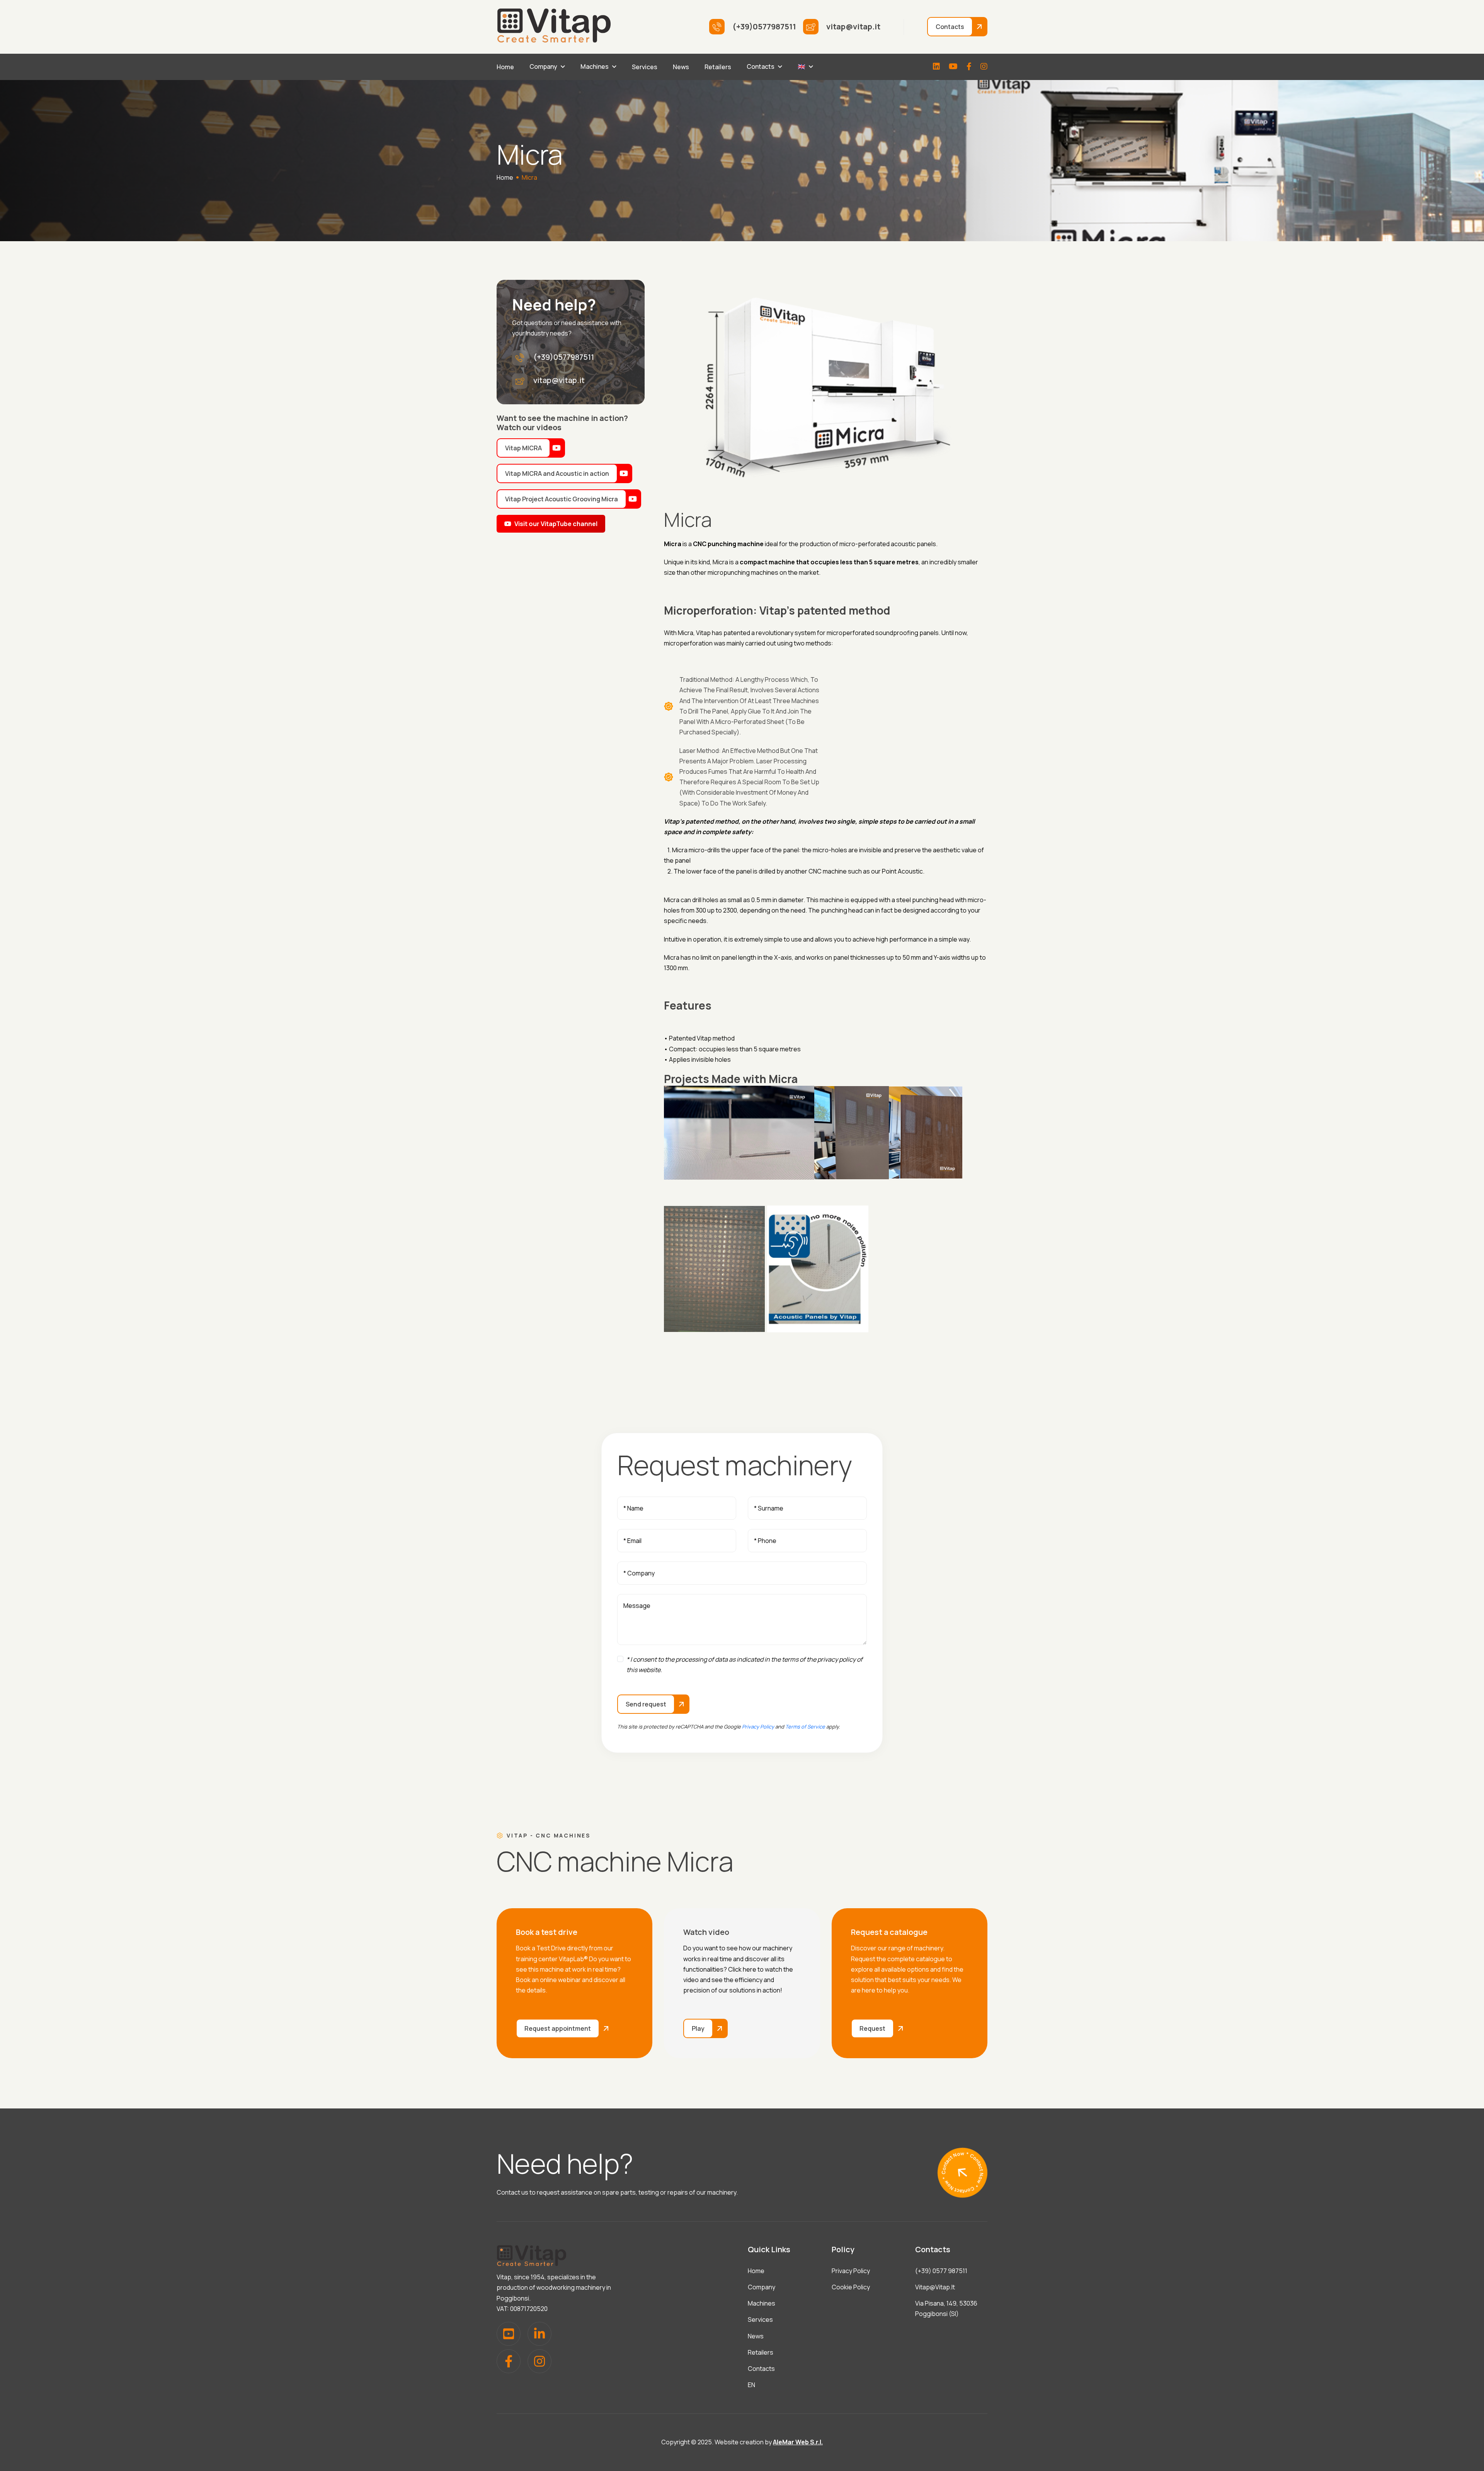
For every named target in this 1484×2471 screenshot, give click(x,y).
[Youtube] (953, 67)
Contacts (761, 66)
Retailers (718, 67)
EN (751, 2385)
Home (505, 67)
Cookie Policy (851, 2287)
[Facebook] (969, 67)
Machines (595, 66)
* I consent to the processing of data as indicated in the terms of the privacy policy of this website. (745, 1665)
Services (645, 67)
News (681, 67)
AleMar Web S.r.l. (798, 2442)
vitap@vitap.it (559, 380)
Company (543, 66)
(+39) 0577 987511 (941, 2271)
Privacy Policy (758, 1727)
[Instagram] (984, 67)
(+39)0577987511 (564, 357)
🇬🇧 (802, 66)
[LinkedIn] (936, 67)
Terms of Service (805, 1727)
